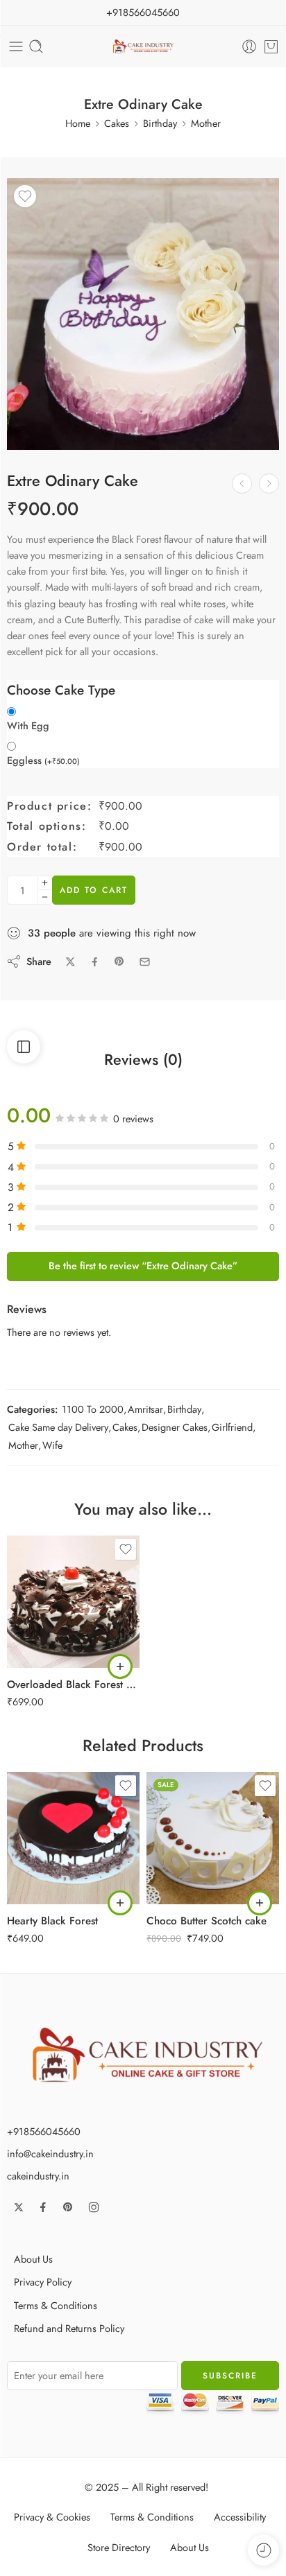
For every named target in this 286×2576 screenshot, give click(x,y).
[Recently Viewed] (263, 2550)
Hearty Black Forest (52, 1921)
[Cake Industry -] (143, 47)
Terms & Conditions (56, 2305)
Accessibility (240, 2517)
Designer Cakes (175, 1427)
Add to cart (94, 890)
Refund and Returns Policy (69, 2328)
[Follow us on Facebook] (43, 2207)
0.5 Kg (45, 1606)
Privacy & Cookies (52, 2517)
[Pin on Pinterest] (119, 961)
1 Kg (45, 1627)
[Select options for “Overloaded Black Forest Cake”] (120, 1666)
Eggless (43, 760)
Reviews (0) (143, 1060)
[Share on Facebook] (95, 962)
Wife (52, 1445)
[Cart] (271, 46)
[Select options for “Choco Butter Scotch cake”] (260, 1903)
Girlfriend (232, 1427)
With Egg (28, 726)
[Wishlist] (25, 196)
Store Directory (119, 2547)
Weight (21, 1587)
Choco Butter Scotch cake (207, 1921)
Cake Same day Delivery (58, 1427)
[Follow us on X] (19, 2207)
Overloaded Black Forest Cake (73, 1685)
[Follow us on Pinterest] (68, 2207)
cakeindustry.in (38, 2176)
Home (78, 123)
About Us (33, 2259)
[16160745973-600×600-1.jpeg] (143, 314)
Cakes (117, 123)
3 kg (45, 1884)
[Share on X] (70, 962)
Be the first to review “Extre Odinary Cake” (143, 1265)
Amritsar (145, 1409)
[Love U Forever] (269, 484)
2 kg (45, 1648)
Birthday (160, 123)
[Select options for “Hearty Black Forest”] (120, 1903)
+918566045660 (143, 12)
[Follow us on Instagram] (94, 2207)
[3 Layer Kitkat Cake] (242, 484)
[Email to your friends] (145, 962)
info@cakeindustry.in (50, 2153)
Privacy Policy (43, 2282)
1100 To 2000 (93, 1409)
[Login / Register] (249, 46)
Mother (206, 123)
